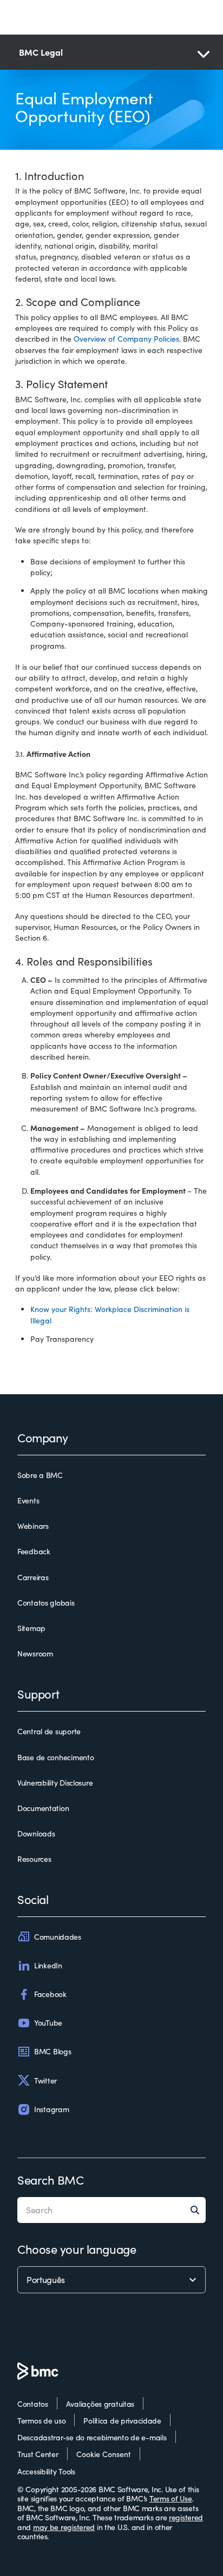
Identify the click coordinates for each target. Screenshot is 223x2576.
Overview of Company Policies (126, 339)
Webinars (33, 1526)
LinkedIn (48, 1965)
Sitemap (31, 1628)
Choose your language (77, 2249)
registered (186, 2517)
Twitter (45, 2081)
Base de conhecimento (55, 1758)
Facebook (50, 1994)
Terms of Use (171, 2498)
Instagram (51, 2109)
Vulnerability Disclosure (55, 1783)
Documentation (43, 1808)
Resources (34, 1859)
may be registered (64, 2527)
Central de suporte (49, 1732)
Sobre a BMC (40, 1475)
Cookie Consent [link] (104, 2454)
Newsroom (35, 1654)
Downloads (36, 1834)
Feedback (34, 1552)
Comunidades (58, 1937)
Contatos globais (46, 1603)
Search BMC (51, 2180)
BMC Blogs (53, 2051)
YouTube (48, 2023)
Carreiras (33, 1577)
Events (28, 1501)
